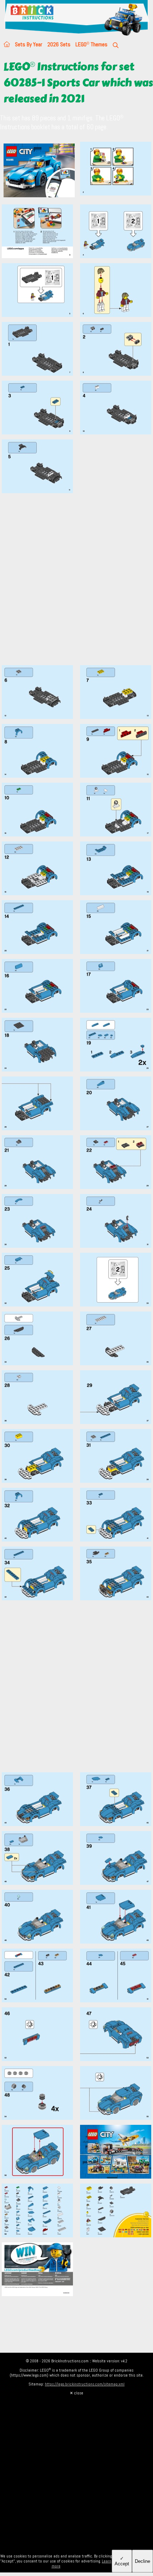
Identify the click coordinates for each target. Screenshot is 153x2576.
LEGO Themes (91, 44)
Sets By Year (29, 44)
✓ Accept (122, 2561)
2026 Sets (59, 44)
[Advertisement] (76, 583)
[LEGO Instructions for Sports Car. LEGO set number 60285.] (116, 171)
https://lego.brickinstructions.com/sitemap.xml (85, 2384)
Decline (143, 2561)
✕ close (76, 2393)
